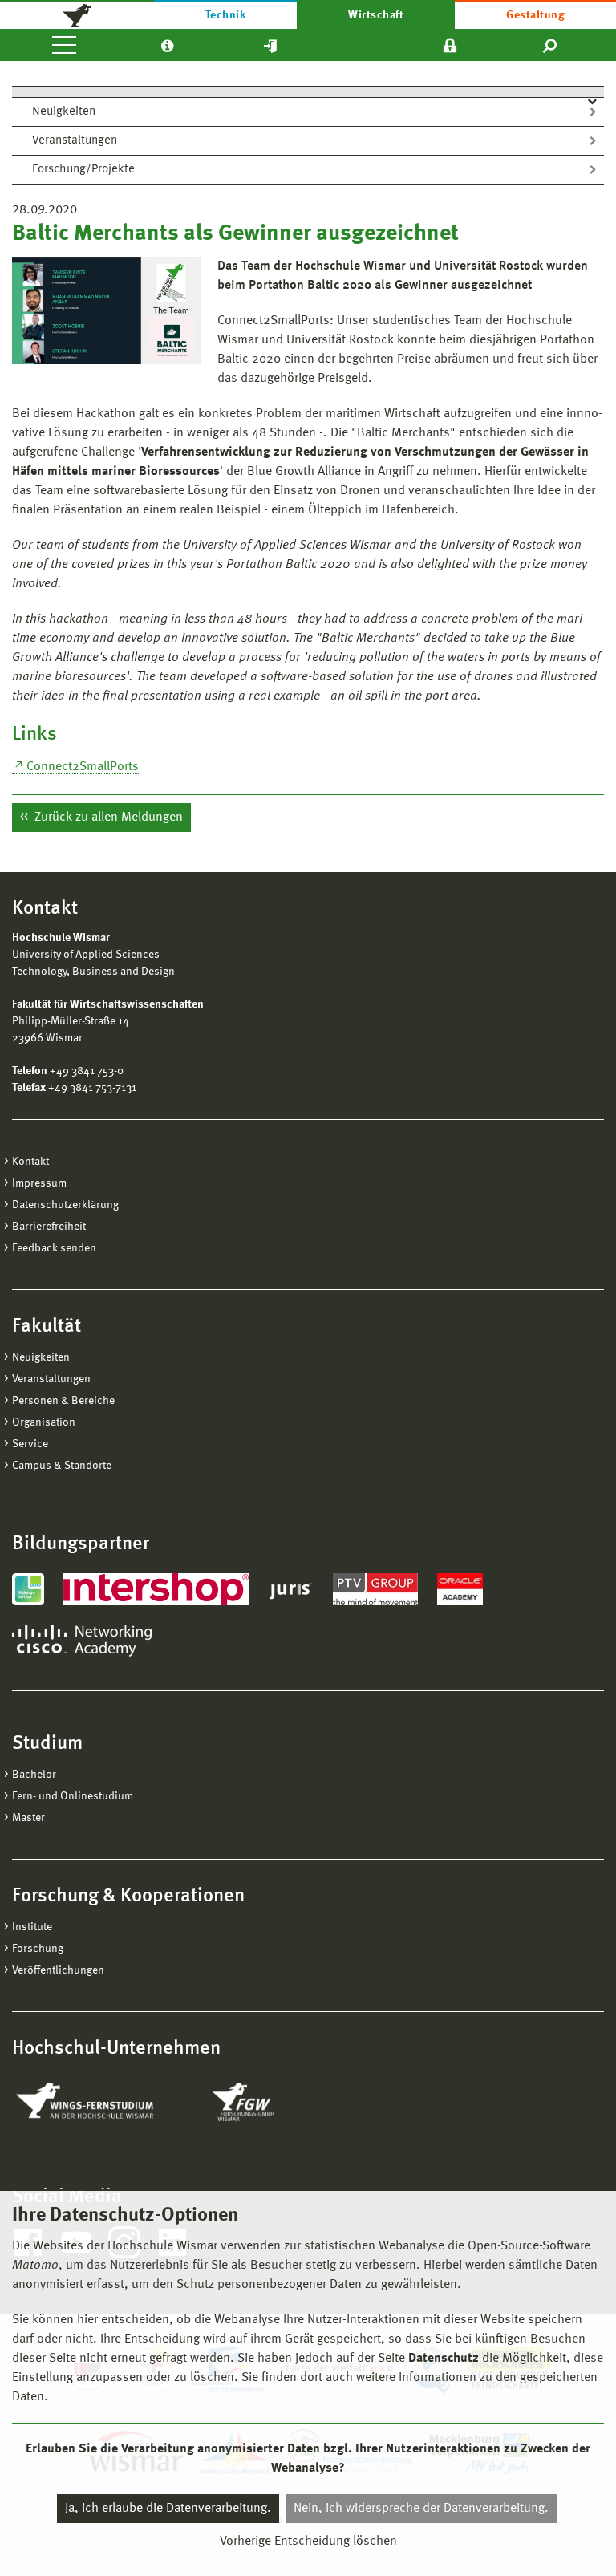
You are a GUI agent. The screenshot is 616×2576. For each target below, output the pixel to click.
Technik (225, 15)
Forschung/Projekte (83, 170)
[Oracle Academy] (460, 1589)
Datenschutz (444, 2359)
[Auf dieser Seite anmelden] (450, 45)
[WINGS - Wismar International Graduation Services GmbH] (102, 2102)
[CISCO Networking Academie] (82, 1641)
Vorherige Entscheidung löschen (308, 2542)
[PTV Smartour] (375, 1589)
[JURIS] (291, 1589)
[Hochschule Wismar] (77, 14)
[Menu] (64, 45)
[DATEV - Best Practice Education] (28, 1589)
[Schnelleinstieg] (270, 45)
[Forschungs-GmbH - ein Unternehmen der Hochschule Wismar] (281, 2102)
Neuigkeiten (64, 112)
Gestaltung (535, 15)
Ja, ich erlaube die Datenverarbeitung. (168, 2509)
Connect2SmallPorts (83, 767)
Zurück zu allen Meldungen (107, 817)
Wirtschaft (376, 15)
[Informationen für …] (167, 45)
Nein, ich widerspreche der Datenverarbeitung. (421, 2509)
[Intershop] (156, 1589)
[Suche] (551, 45)
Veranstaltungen (75, 141)
